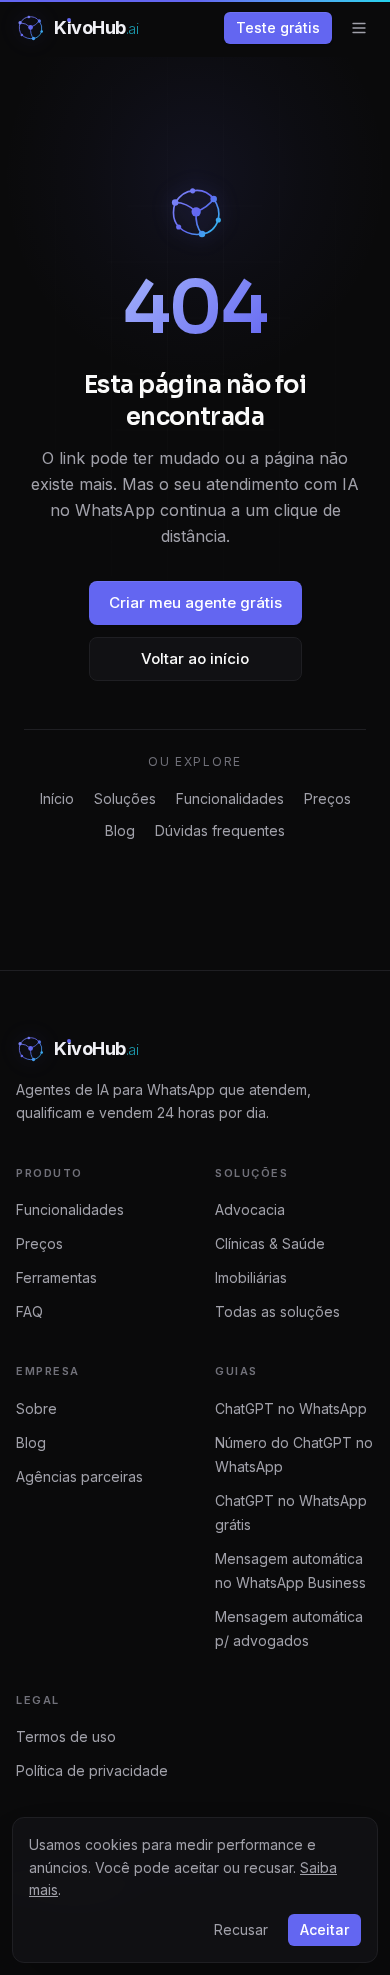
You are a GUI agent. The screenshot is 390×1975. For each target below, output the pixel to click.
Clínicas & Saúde (270, 1243)
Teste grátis (278, 27)
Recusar (241, 1929)
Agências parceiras (79, 1476)
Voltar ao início (195, 658)
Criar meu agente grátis (195, 602)
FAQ (29, 1311)
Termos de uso (66, 1736)
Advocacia (250, 1209)
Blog (120, 830)
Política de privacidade (92, 1770)
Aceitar (324, 1929)
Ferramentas (56, 1277)
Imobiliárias (251, 1277)
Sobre (36, 1408)
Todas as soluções (277, 1311)
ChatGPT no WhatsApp (291, 1408)
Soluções (125, 798)
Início (57, 798)
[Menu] (359, 28)
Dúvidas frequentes (220, 830)
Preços (327, 798)
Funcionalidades (230, 798)
